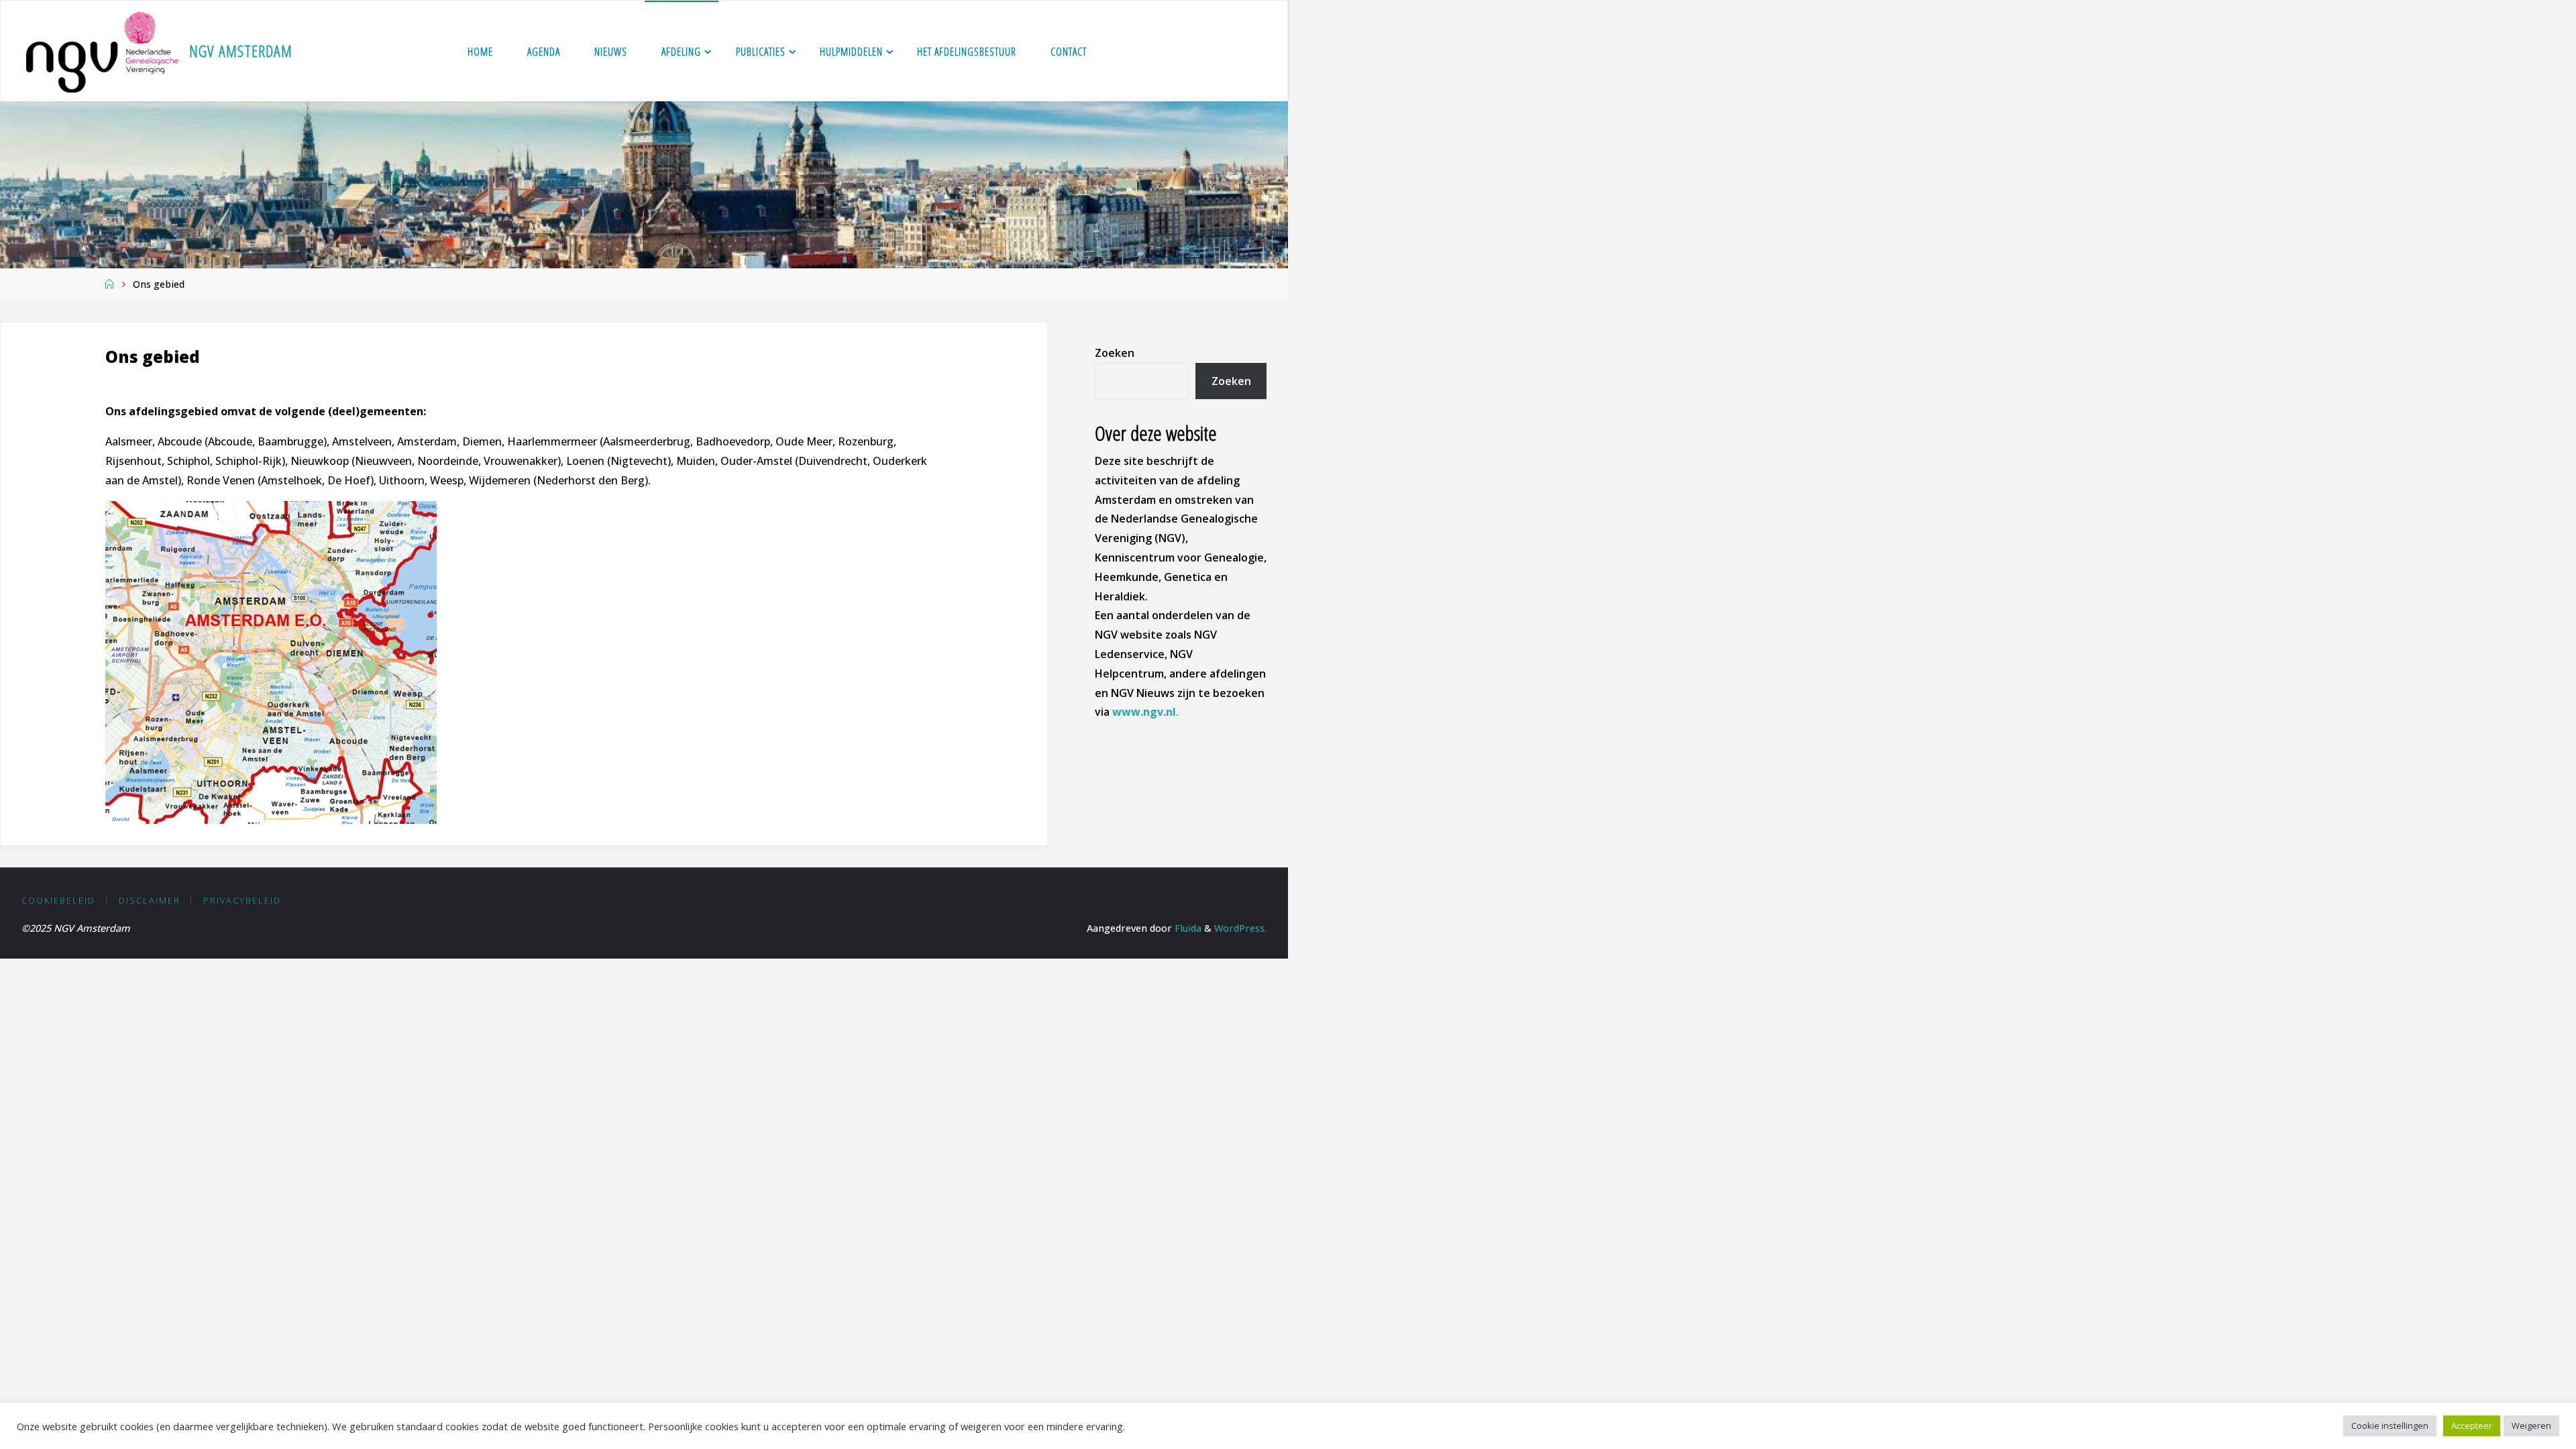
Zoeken (1115, 353)
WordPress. (1240, 928)
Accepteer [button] (2472, 1426)
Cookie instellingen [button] (2390, 1426)
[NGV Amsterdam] (102, 51)
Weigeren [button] (2531, 1426)
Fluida (1187, 928)
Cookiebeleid (58, 900)
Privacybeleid (242, 900)
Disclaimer (150, 900)
